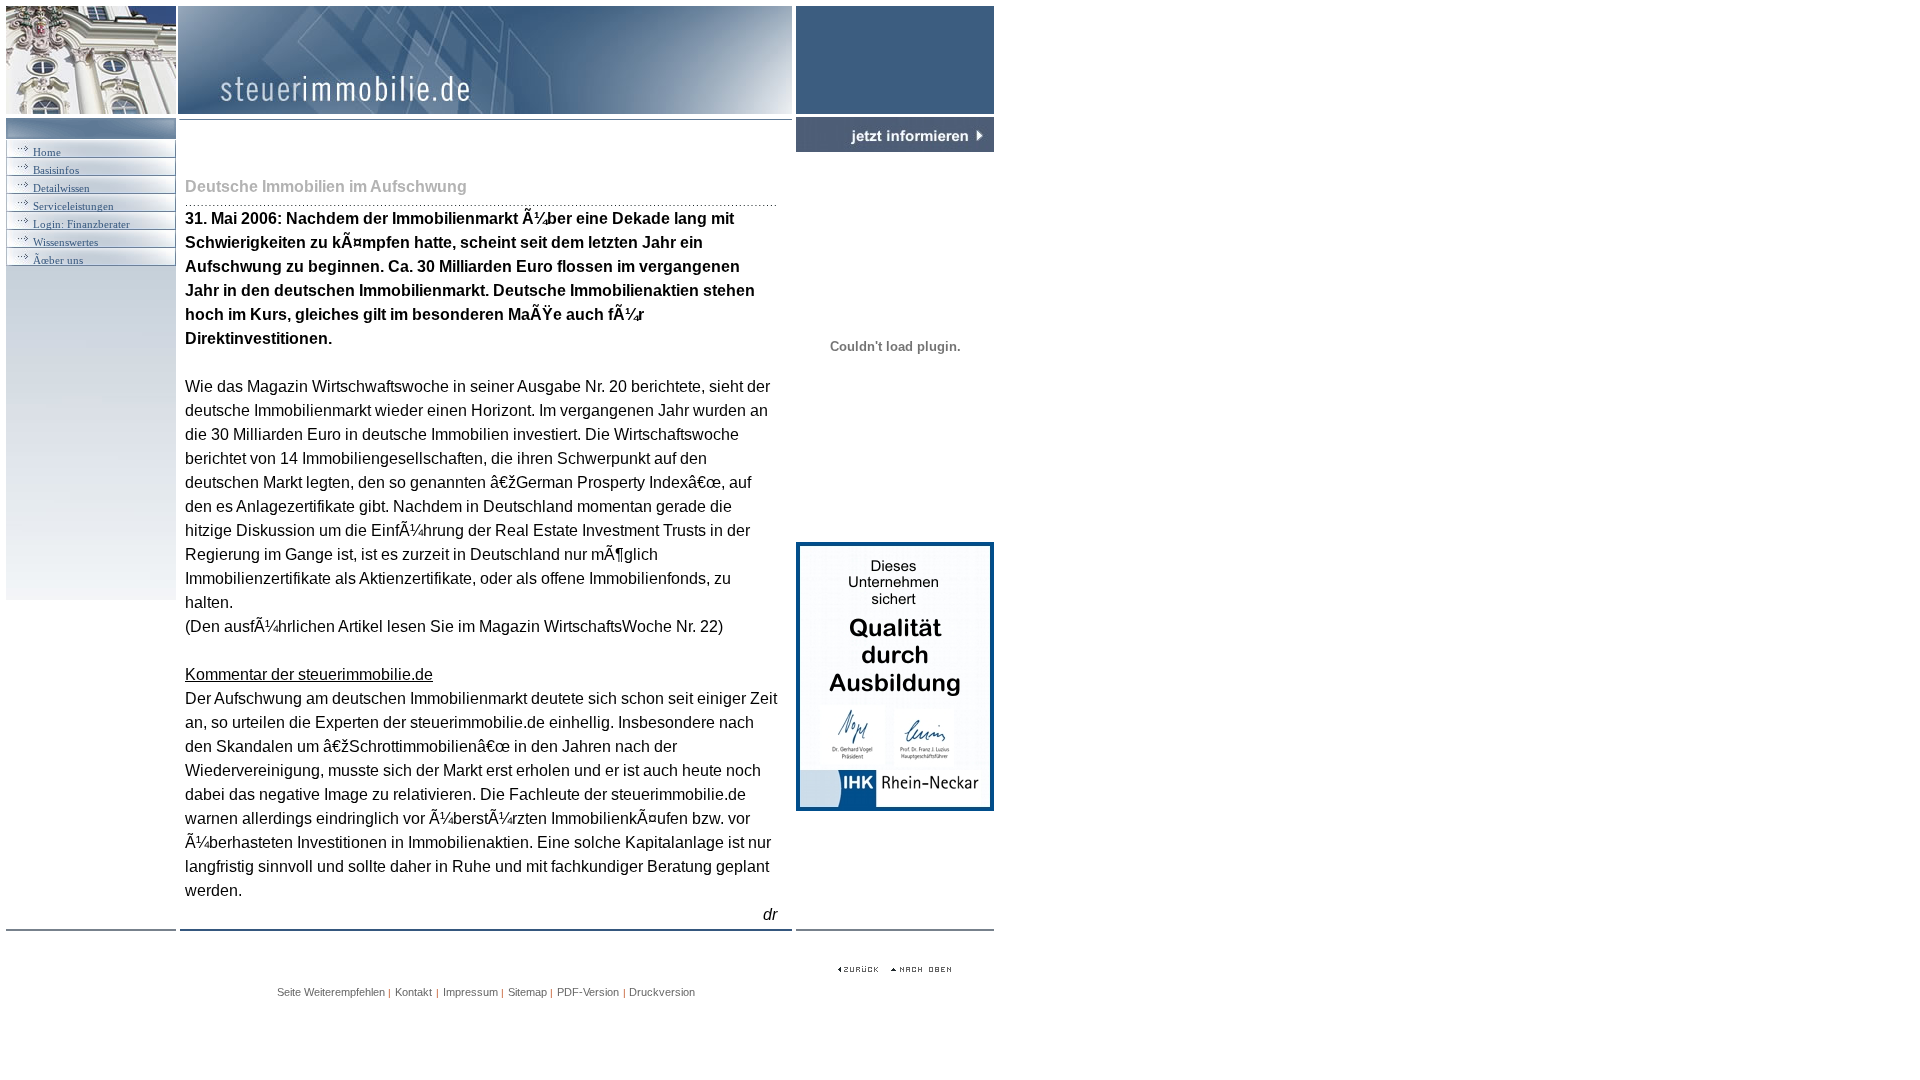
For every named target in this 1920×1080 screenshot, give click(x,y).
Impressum (470, 992)
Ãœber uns (58, 260)
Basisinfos (56, 170)
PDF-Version (588, 992)
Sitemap (529, 992)
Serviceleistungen (73, 206)
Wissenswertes (65, 242)
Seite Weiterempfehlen (331, 992)
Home (47, 152)
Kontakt (413, 992)
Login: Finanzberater (81, 224)
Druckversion (662, 992)
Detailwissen (61, 188)
